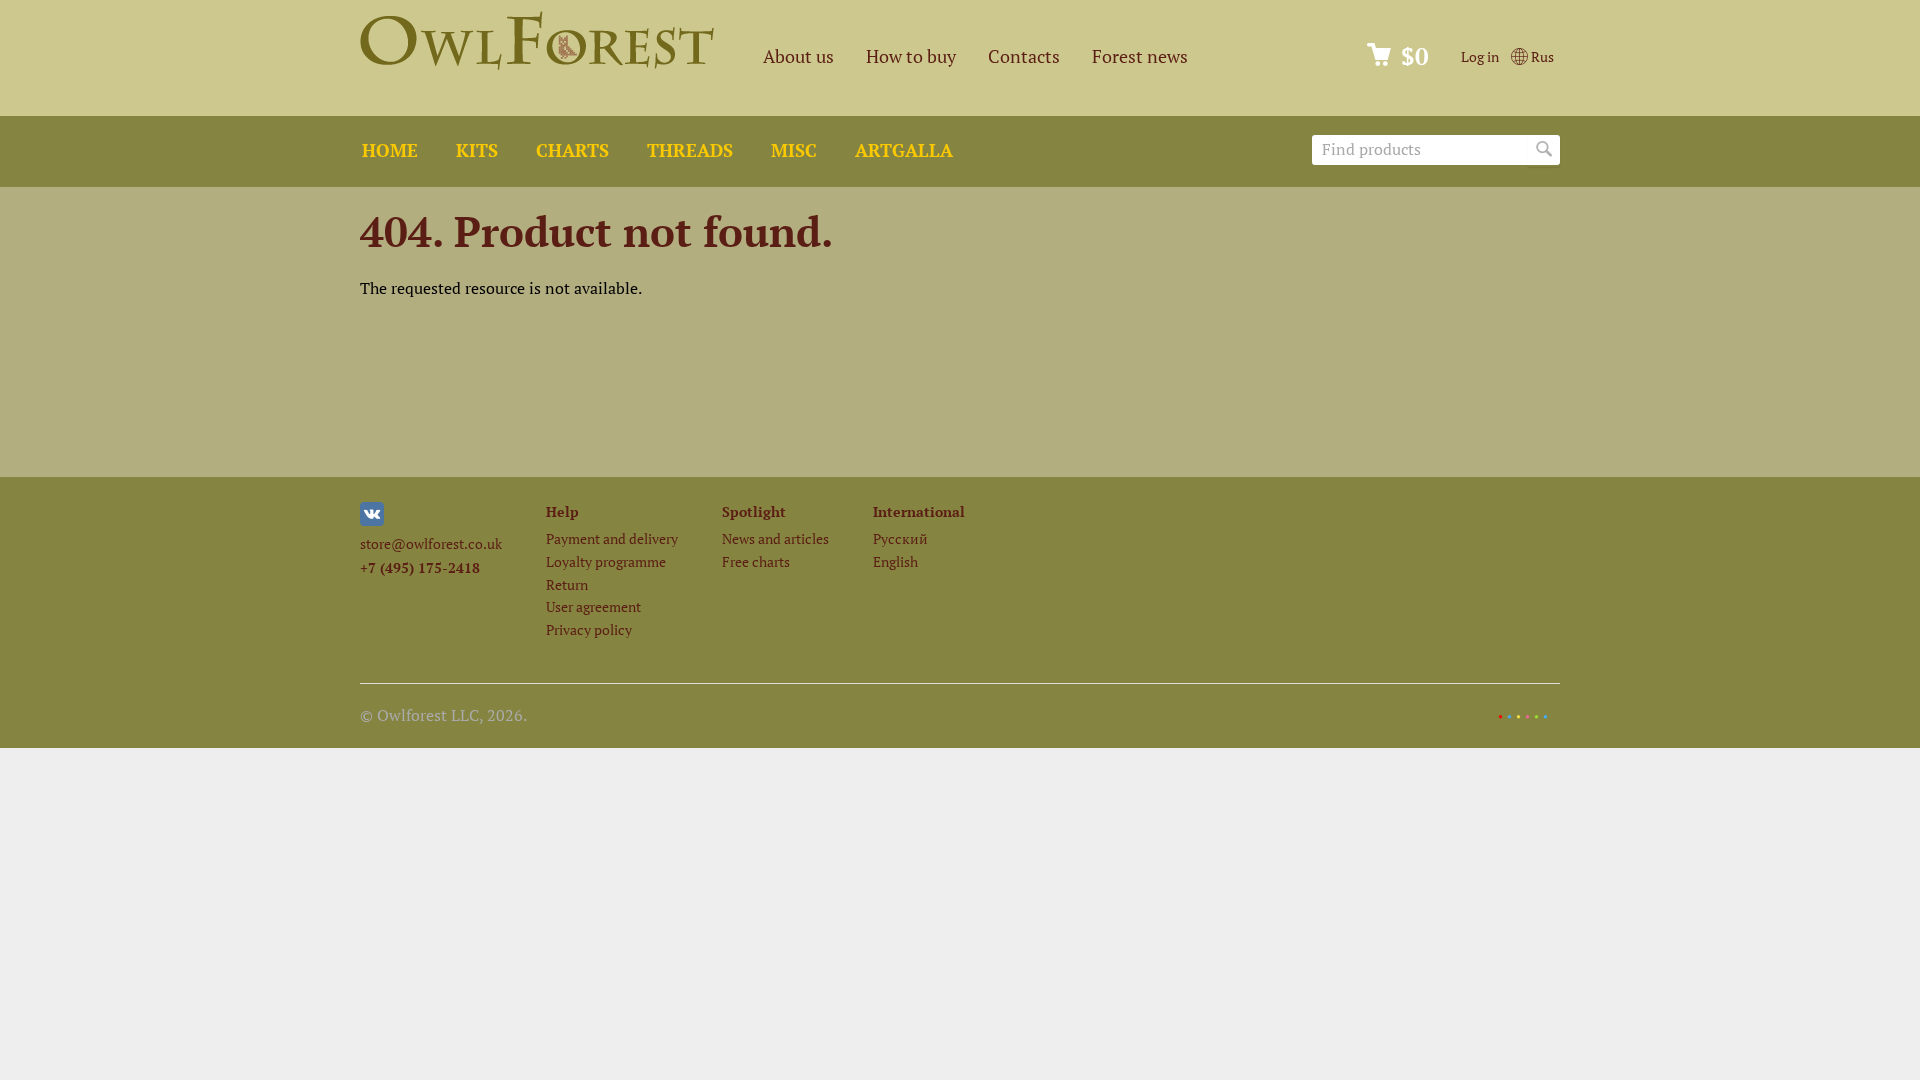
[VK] (372, 520)
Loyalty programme (606, 561)
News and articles (775, 538)
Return (567, 584)
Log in (1480, 56)
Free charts (756, 561)
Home (390, 150)
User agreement (593, 606)
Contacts (1024, 56)
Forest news (1140, 56)
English (895, 561)
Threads (690, 150)
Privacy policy (589, 629)
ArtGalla (904, 150)
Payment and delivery (612, 538)
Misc (794, 150)
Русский (900, 538)
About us (798, 56)
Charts (572, 150)
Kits (477, 150)
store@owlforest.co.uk (431, 543)
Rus (1541, 56)
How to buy (911, 56)
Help (562, 511)
